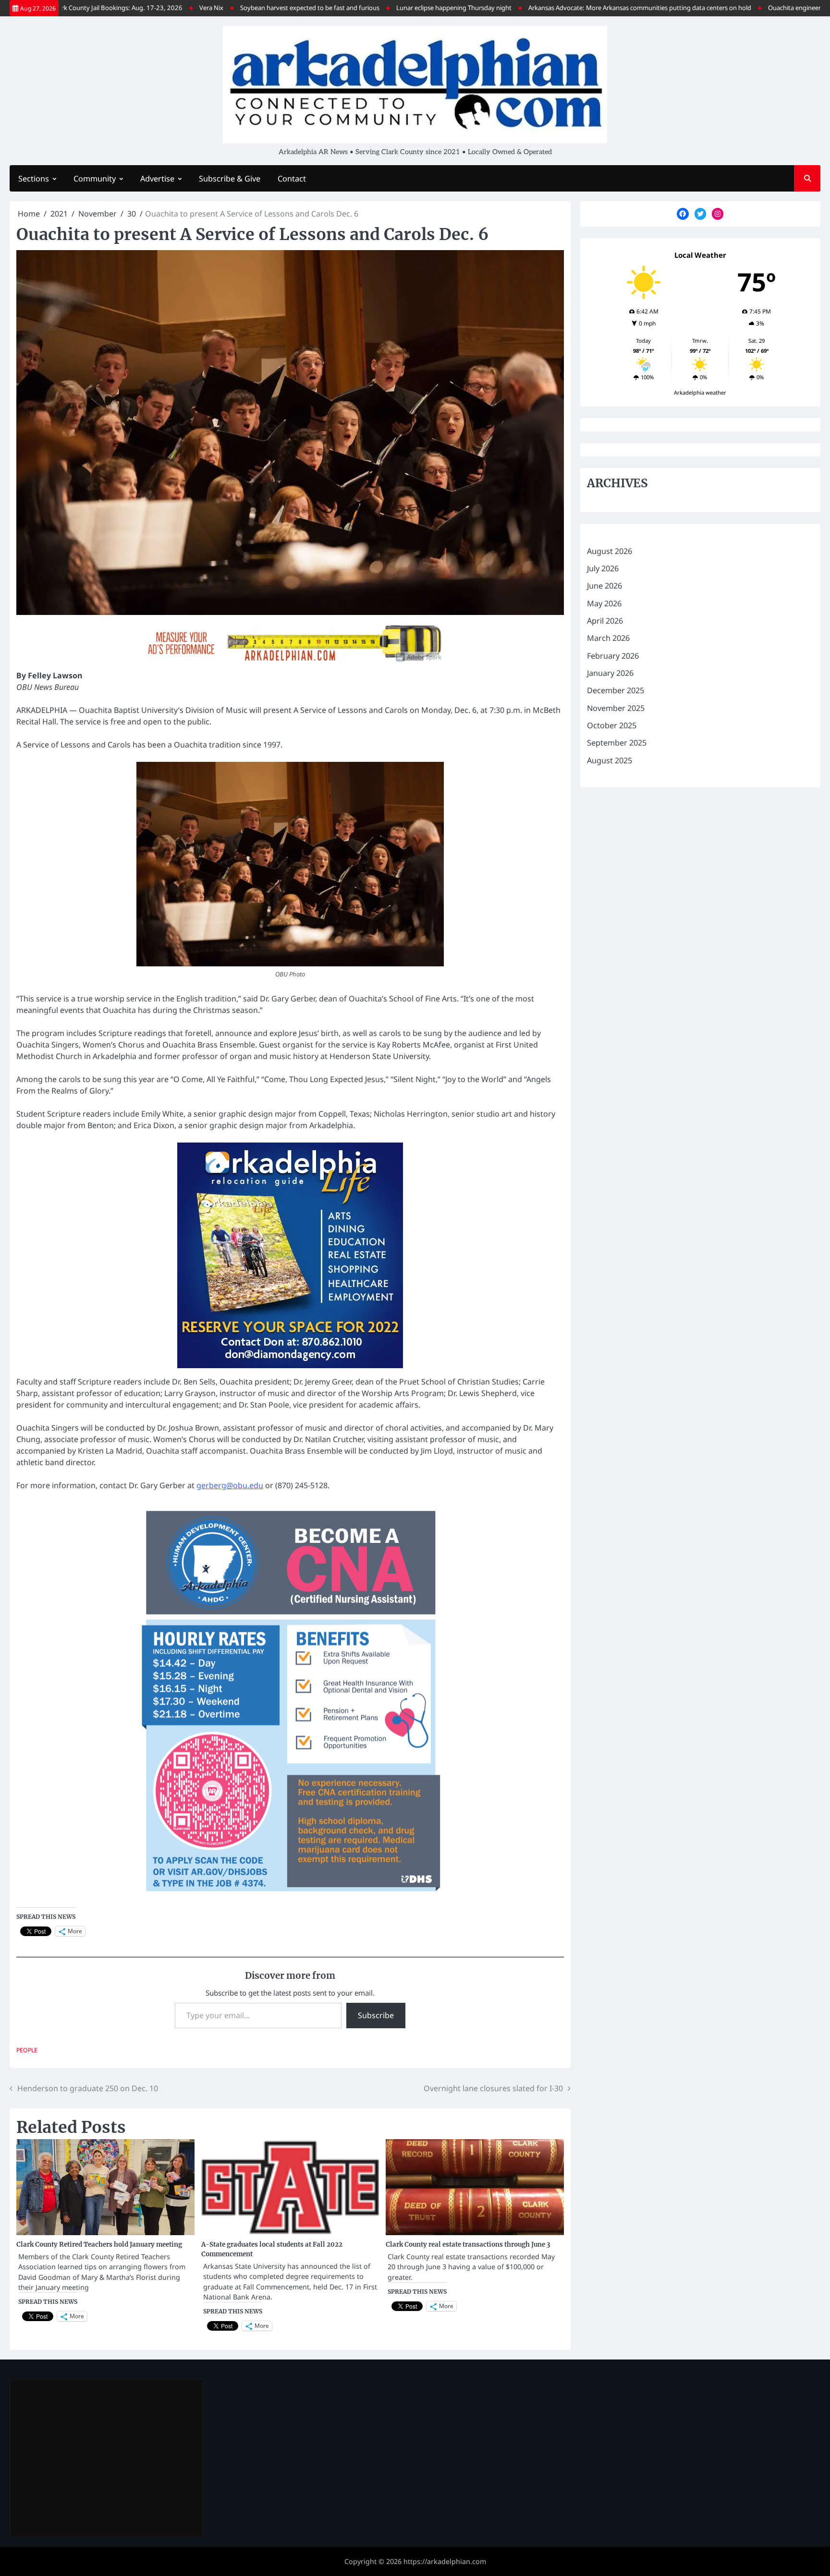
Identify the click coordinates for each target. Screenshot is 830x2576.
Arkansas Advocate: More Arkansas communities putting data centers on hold (566, 8)
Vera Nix (138, 8)
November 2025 (616, 708)
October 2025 (612, 725)
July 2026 (603, 568)
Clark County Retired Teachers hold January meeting (99, 2245)
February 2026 (613, 656)
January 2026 (610, 673)
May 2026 (604, 603)
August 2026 (610, 551)
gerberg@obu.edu (230, 1485)
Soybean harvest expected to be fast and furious (236, 8)
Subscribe (376, 2015)
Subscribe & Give (230, 179)
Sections (34, 179)
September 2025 (617, 743)
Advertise (157, 179)
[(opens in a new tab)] (78, 2397)
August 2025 (610, 760)
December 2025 (616, 690)
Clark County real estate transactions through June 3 (468, 2245)
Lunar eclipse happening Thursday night (380, 8)
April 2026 (605, 621)
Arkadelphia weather (700, 392)
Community (95, 179)
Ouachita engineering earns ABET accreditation (762, 8)
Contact (292, 179)
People (27, 2050)
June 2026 (604, 586)
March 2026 (608, 638)
